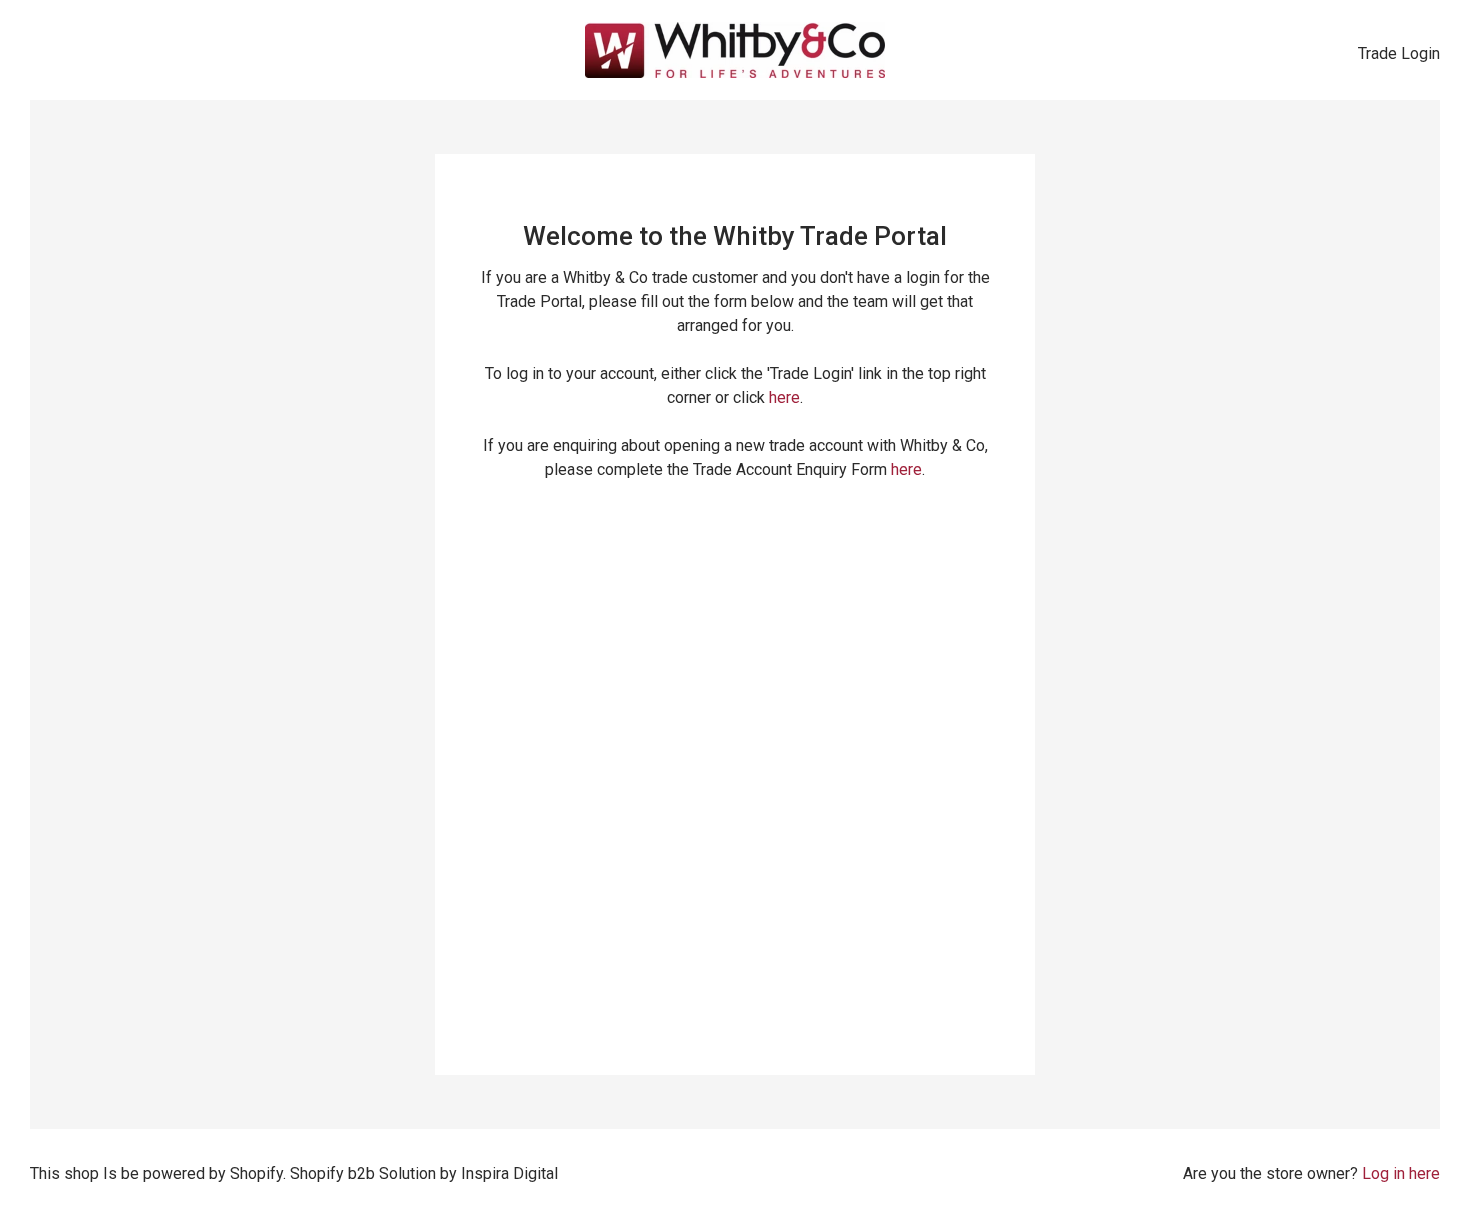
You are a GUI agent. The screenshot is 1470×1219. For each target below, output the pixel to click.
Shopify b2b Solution (363, 1173)
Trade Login (1399, 53)
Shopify (256, 1173)
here (784, 397)
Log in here (1401, 1173)
